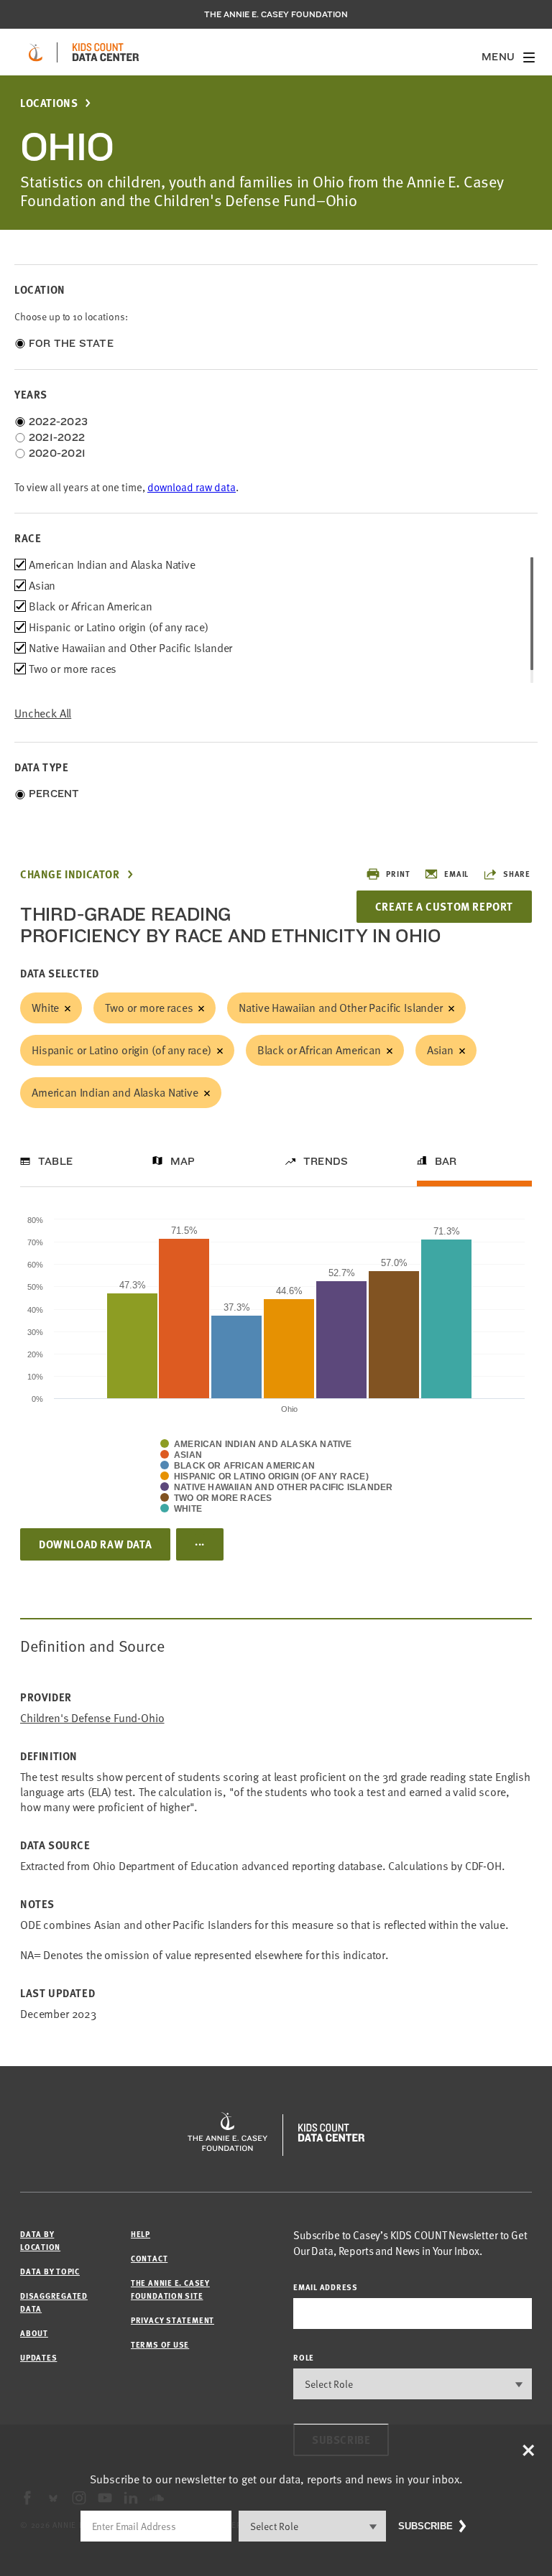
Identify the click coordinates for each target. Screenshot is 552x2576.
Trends (326, 1161)
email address (326, 2287)
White (45, 1008)
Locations (49, 103)
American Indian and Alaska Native (115, 1092)
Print (398, 874)
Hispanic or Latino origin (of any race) (121, 1050)
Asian (440, 1050)
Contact (149, 2258)
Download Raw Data (95, 1544)
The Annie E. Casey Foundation (276, 14)
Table (55, 1161)
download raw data (192, 487)
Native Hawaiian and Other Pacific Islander (340, 1008)
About (34, 2333)
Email (456, 874)
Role (304, 2357)
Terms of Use (160, 2344)
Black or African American (319, 1050)
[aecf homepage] (36, 52)
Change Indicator (70, 874)
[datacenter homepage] (106, 52)
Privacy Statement (172, 2320)
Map (183, 1161)
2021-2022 (57, 437)
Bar (446, 1161)
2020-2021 (57, 453)
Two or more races (149, 1008)
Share (517, 874)
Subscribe (425, 2526)
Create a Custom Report (444, 906)
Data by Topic (50, 2271)
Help (141, 2234)
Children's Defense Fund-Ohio (92, 1718)
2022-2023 (58, 422)
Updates (38, 2357)
